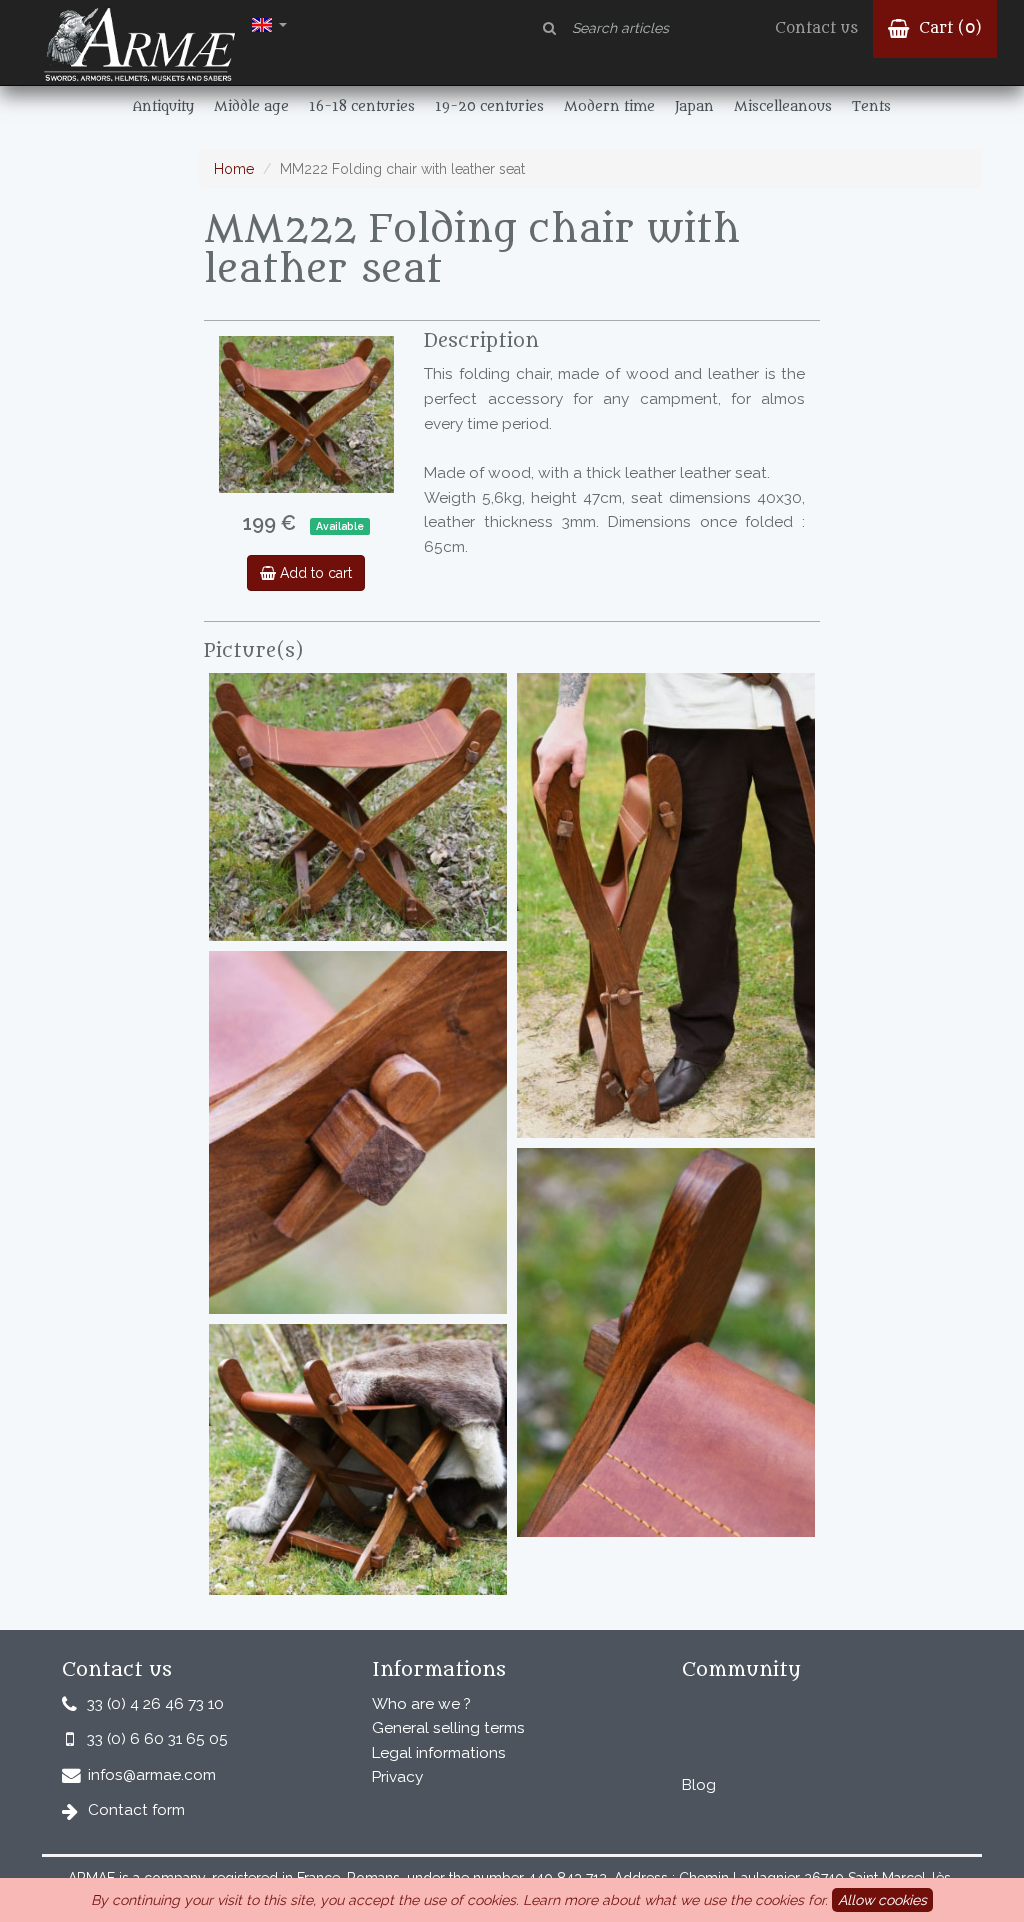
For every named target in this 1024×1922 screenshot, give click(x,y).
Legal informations (439, 1753)
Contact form (136, 1810)
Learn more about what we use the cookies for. (675, 1900)
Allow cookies (882, 1900)
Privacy (397, 1777)
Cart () (948, 28)
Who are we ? (421, 1704)
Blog (699, 1785)
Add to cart (314, 573)
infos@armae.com (152, 1775)
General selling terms (448, 1728)
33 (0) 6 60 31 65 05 (157, 1739)
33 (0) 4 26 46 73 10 (155, 1704)
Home (234, 169)
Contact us (816, 28)
